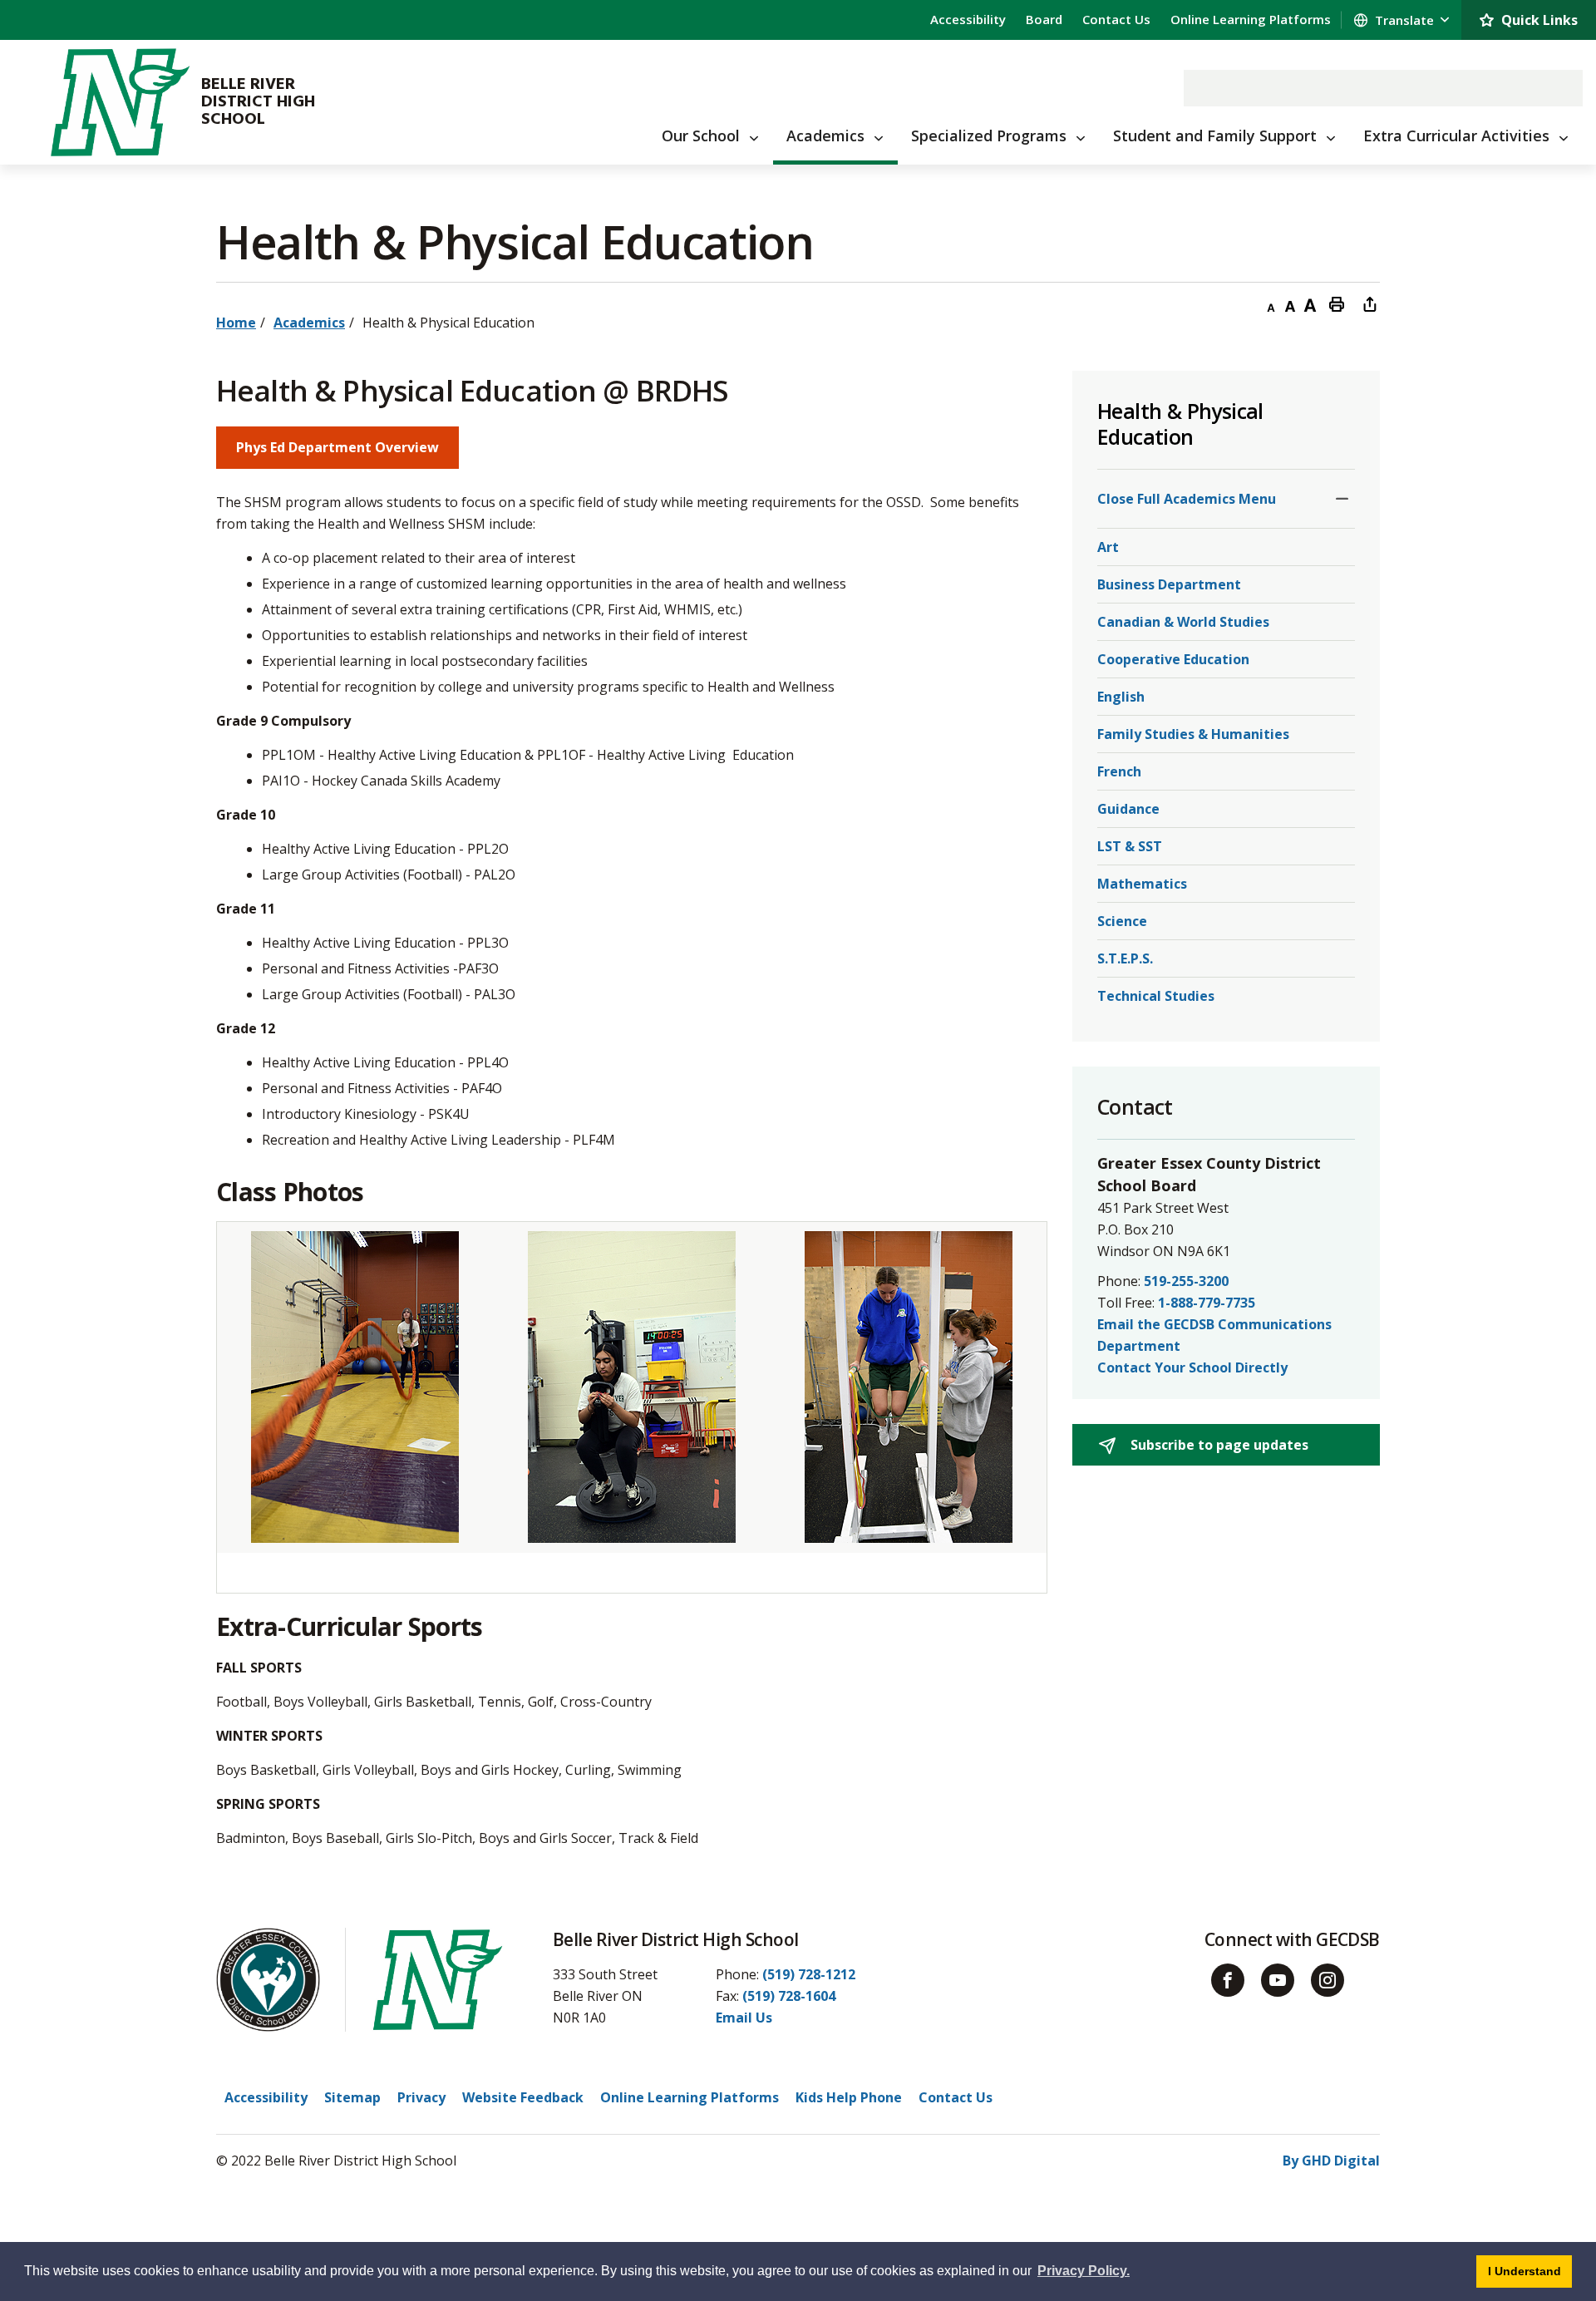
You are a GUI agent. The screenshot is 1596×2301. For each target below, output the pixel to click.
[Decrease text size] (1270, 303)
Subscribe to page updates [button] (1218, 1445)
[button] (1342, 499)
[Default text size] (1290, 303)
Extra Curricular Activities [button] (1456, 135)
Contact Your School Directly (1192, 1367)
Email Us (744, 2018)
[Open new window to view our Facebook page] (1228, 1980)
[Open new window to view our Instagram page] (1328, 1980)
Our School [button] (701, 135)
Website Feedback (523, 2097)
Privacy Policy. (1084, 2271)
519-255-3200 (1186, 1281)
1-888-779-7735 (1207, 1303)
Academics (309, 323)
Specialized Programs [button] (989, 135)
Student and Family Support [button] (1215, 135)
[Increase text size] (1310, 303)
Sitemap (352, 2097)
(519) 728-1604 (789, 1996)
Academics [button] (825, 135)
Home (236, 323)
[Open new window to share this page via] (1370, 303)
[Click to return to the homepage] (120, 102)
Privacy (421, 2097)
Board (1044, 19)
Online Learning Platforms (1251, 19)
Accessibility (968, 19)
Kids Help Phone (849, 2097)
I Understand (1530, 2271)
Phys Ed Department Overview (337, 447)
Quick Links (1539, 20)
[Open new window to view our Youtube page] (1278, 1980)
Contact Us (1116, 19)
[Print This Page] (1337, 303)
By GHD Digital (1331, 2161)
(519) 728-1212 (809, 1974)
